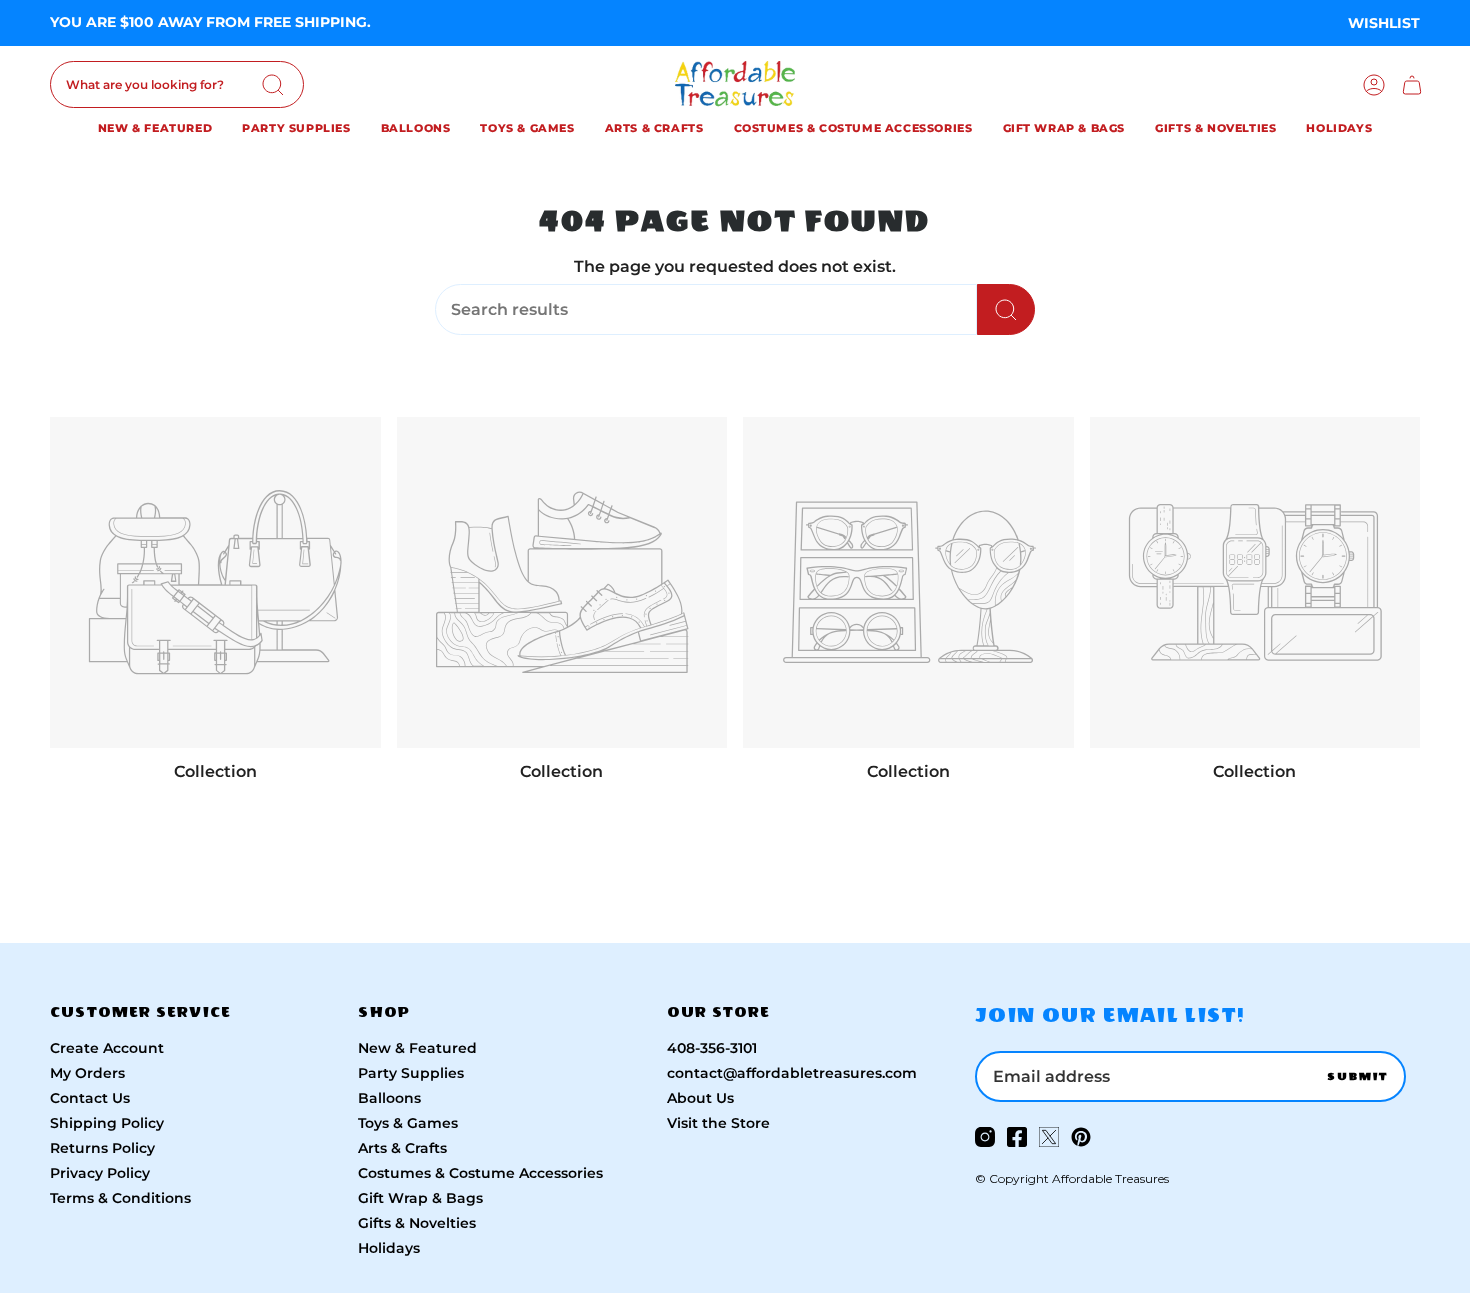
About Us (700, 1098)
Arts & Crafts (402, 1148)
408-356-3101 (712, 1048)
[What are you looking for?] (1006, 309)
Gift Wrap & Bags (420, 1198)
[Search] (273, 85)
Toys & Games (408, 1123)
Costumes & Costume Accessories (480, 1173)
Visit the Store (718, 1123)
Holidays (389, 1248)
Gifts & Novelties (417, 1223)
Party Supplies (411, 1073)
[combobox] (177, 84)
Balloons (389, 1098)
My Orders (87, 1073)
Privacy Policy (100, 1173)
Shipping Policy (107, 1123)
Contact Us (90, 1098)
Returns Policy (102, 1148)
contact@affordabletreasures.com (792, 1073)
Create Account (107, 1048)
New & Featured (417, 1048)
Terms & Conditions (120, 1198)
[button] (155, 130)
